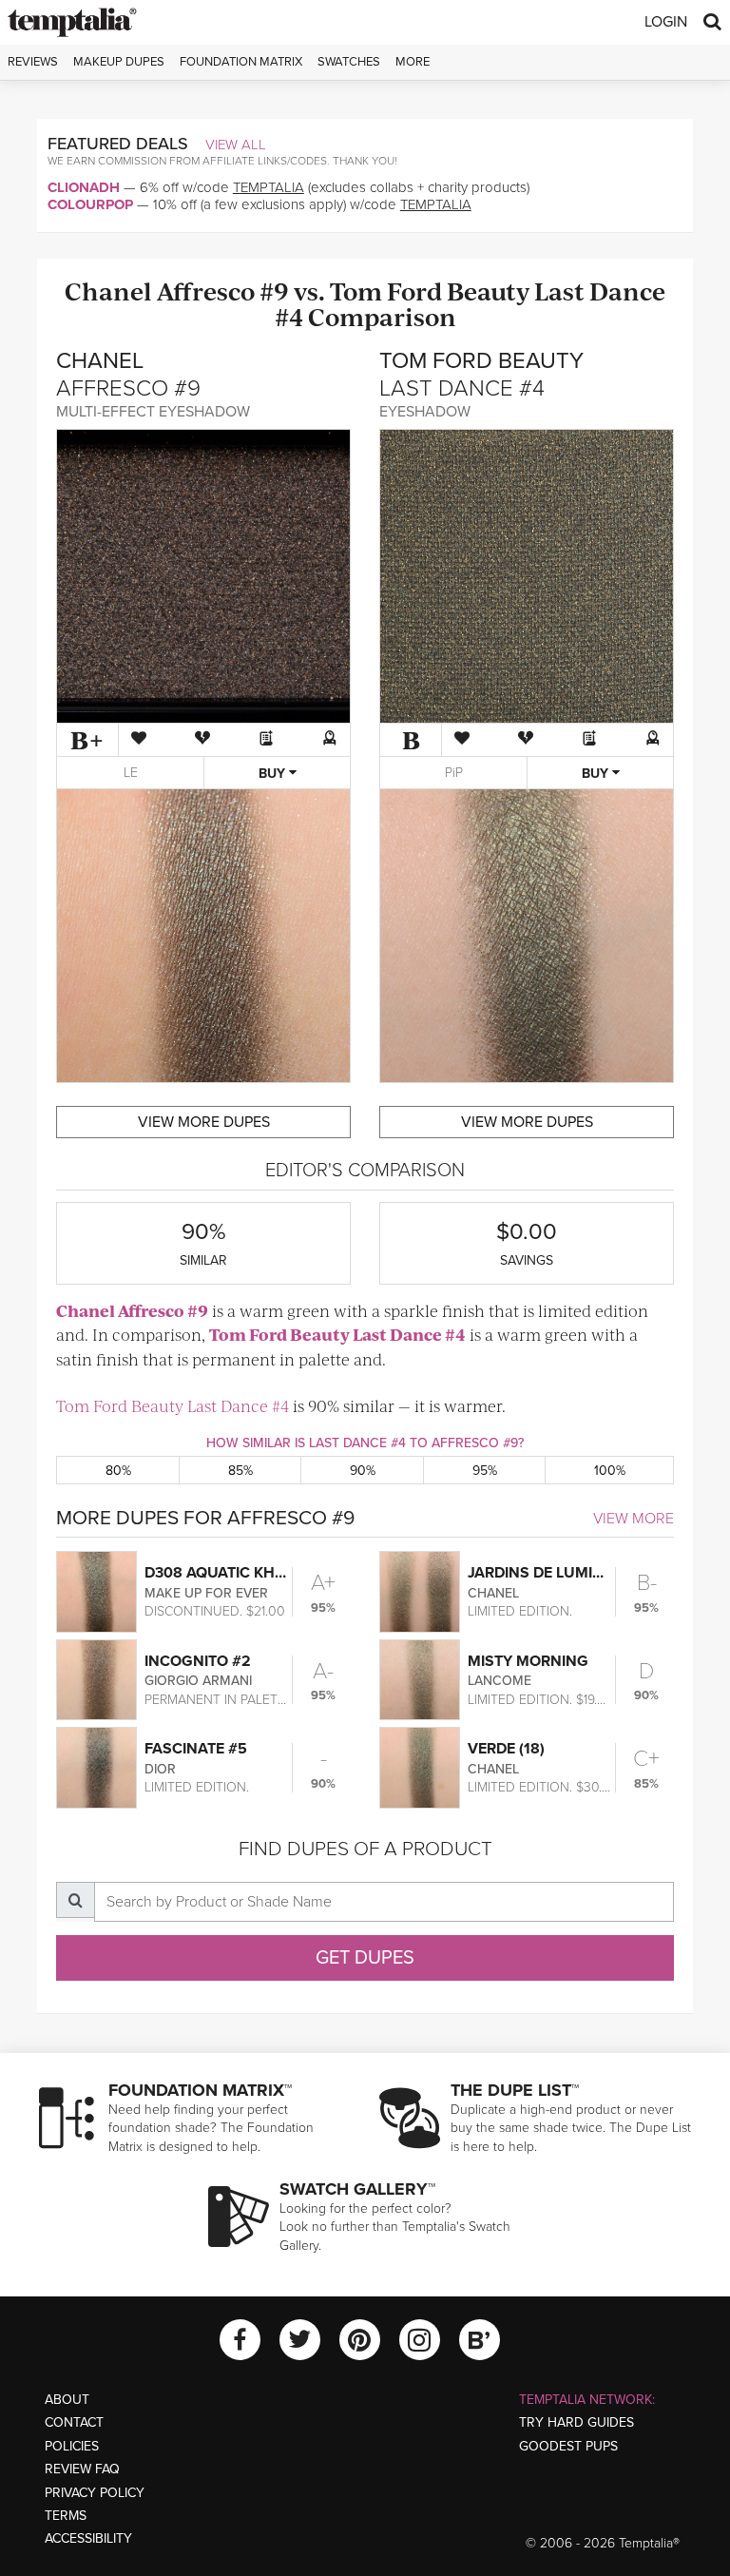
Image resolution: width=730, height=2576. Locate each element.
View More (634, 1519)
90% (363, 1471)
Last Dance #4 (409, 1334)
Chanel (108, 291)
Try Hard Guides (576, 2422)
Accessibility (88, 2538)
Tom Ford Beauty (430, 291)
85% (240, 1471)
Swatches (349, 62)
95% (485, 1471)
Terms (66, 2516)
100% (610, 1471)
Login (666, 22)
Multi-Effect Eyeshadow (153, 412)
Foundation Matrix (241, 62)
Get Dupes (365, 1958)
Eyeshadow (425, 412)
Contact (74, 2422)
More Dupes (204, 1122)
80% (118, 1471)
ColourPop (90, 204)
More (413, 62)
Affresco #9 (223, 291)
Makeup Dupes (119, 62)
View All (236, 145)
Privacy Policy (95, 2493)
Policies (72, 2446)
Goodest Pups (568, 2446)
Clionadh (84, 187)
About (67, 2400)
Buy (274, 774)
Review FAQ (82, 2469)
